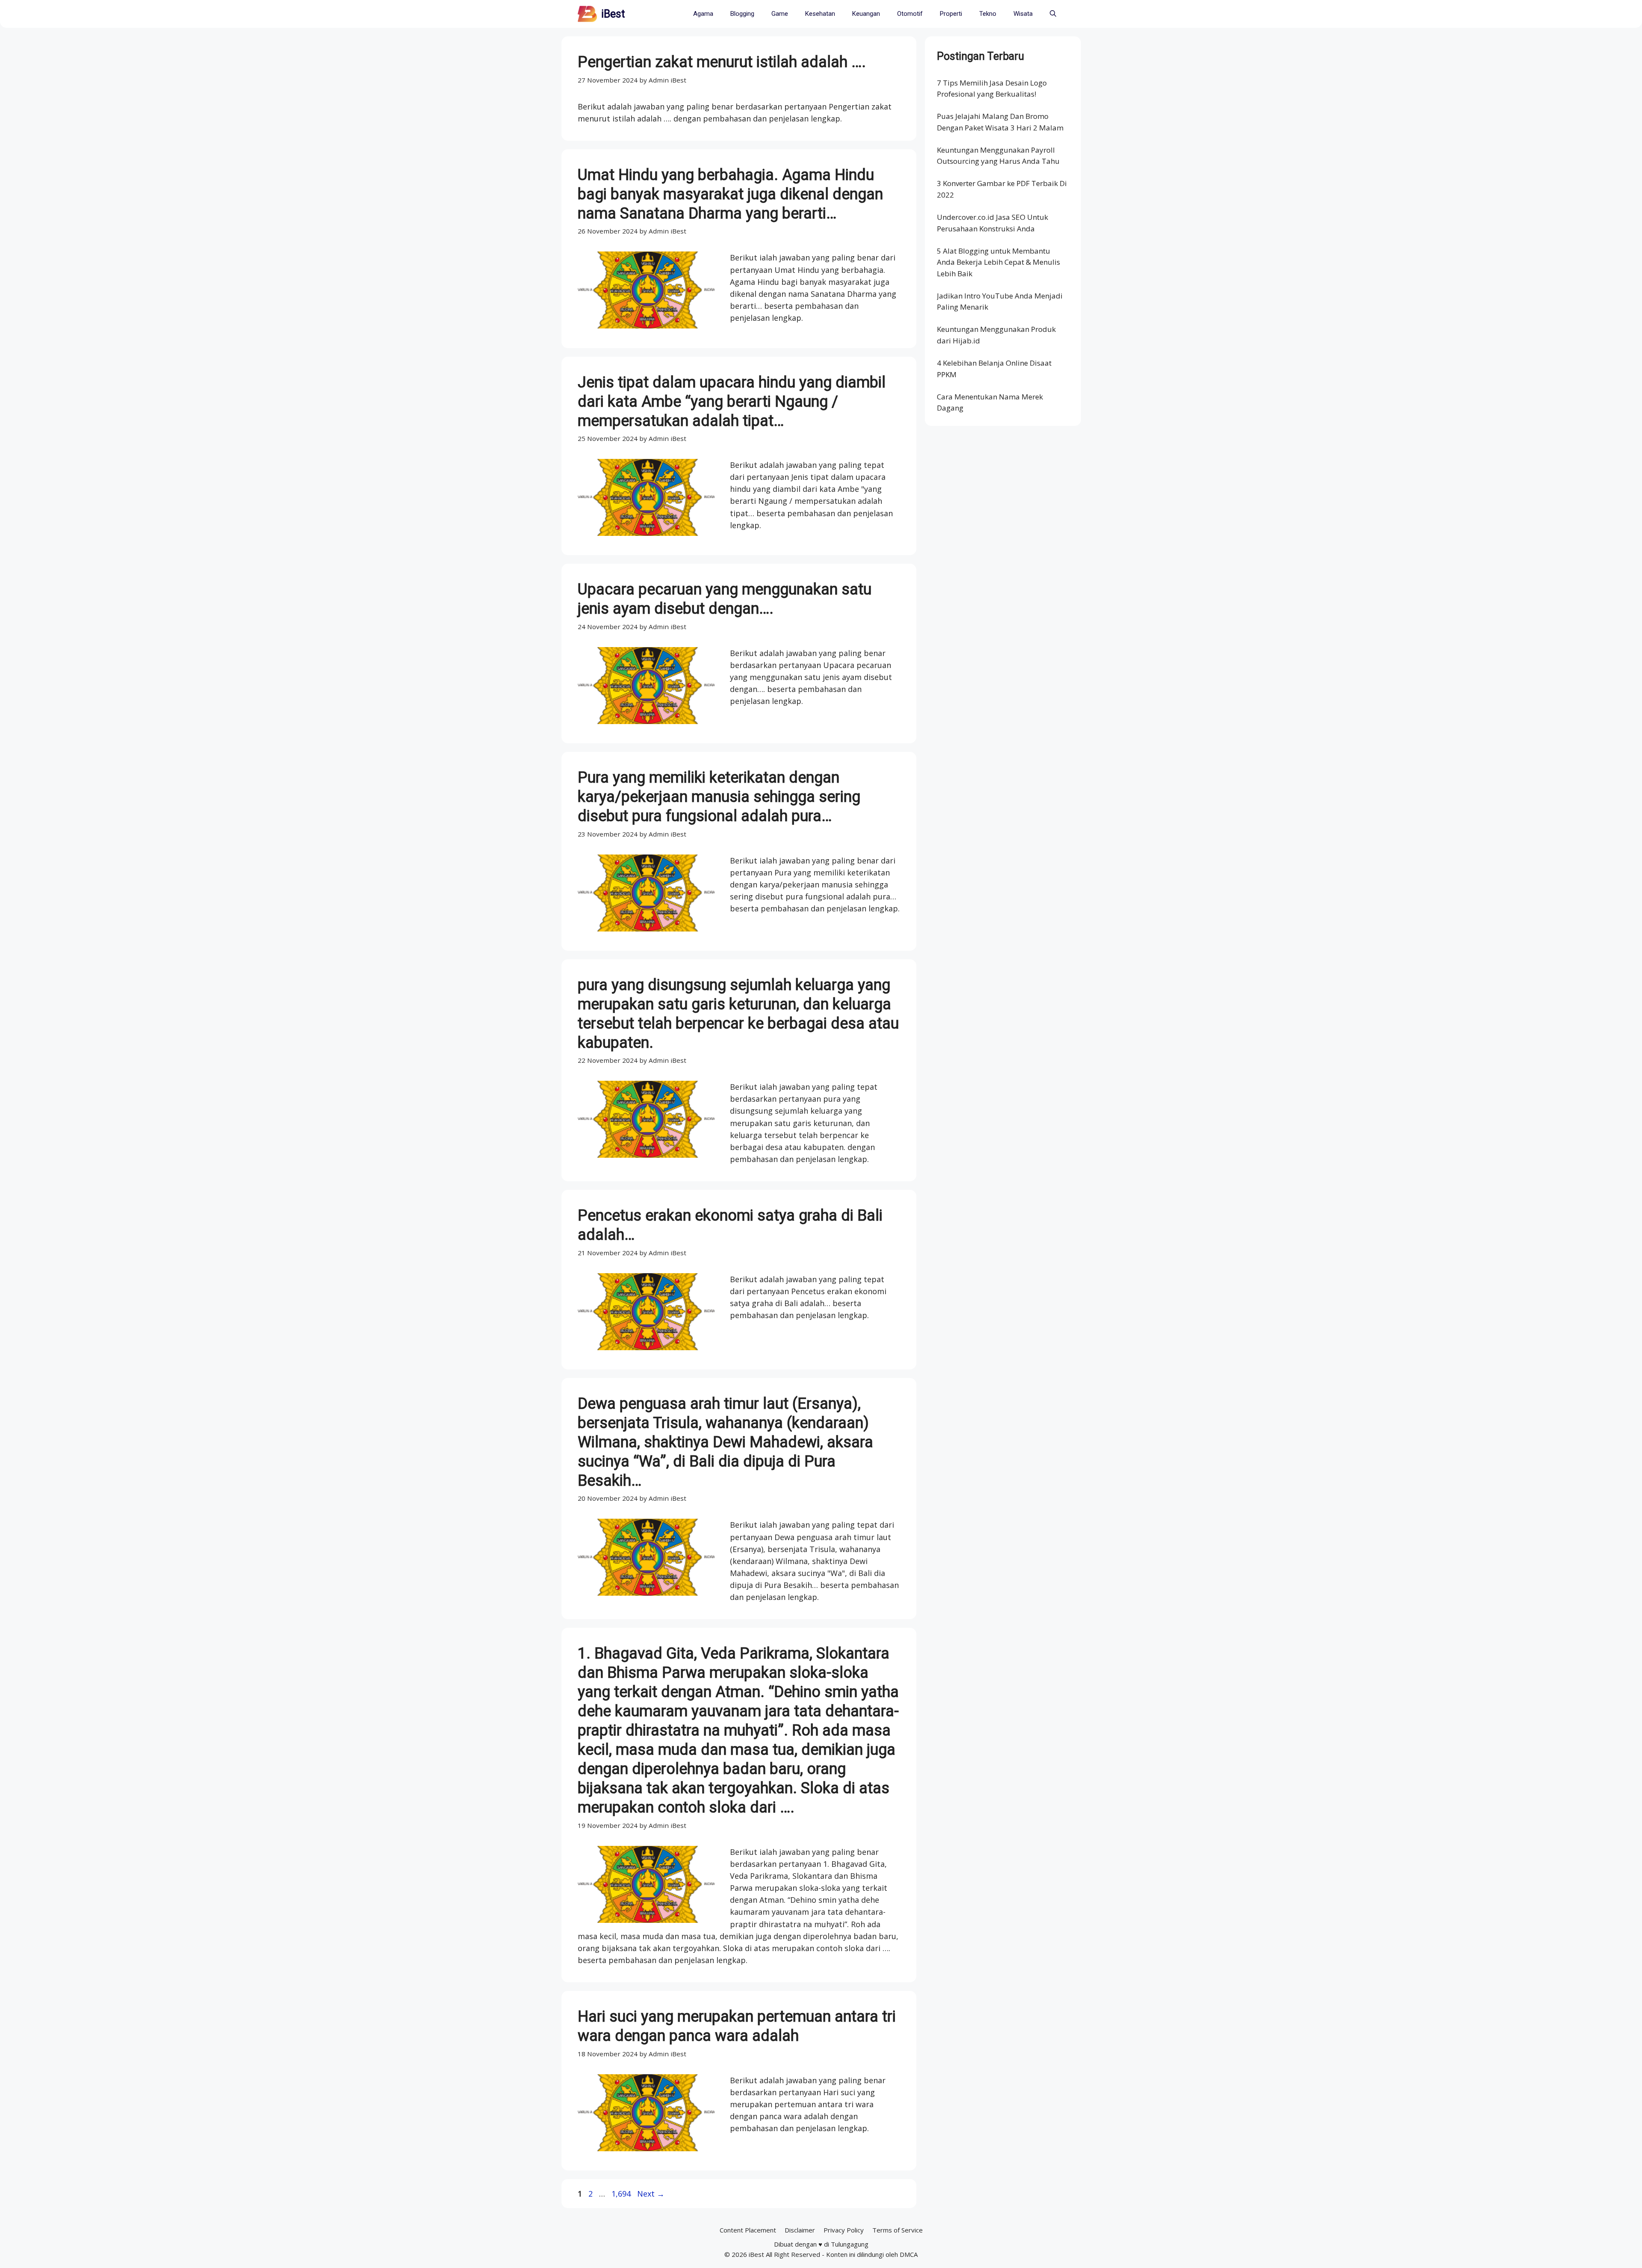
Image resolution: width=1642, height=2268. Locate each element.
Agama (703, 14)
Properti (951, 14)
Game (780, 14)
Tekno (988, 14)
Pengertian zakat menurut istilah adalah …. (722, 62)
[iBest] (587, 14)
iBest (613, 14)
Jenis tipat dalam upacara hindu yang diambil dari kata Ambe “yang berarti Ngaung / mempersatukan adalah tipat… (732, 402)
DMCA (909, 2254)
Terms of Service (898, 2230)
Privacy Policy (844, 2230)
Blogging (742, 14)
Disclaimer (800, 2230)
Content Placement (748, 2230)
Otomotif (910, 14)
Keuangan (866, 14)
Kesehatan (820, 14)
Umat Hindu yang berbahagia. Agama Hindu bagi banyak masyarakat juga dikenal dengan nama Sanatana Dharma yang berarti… (730, 194)
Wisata (1023, 14)
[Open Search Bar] (1053, 14)
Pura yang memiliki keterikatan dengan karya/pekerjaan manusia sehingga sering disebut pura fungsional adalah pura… (719, 797)
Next (651, 2194)
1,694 (621, 2194)
